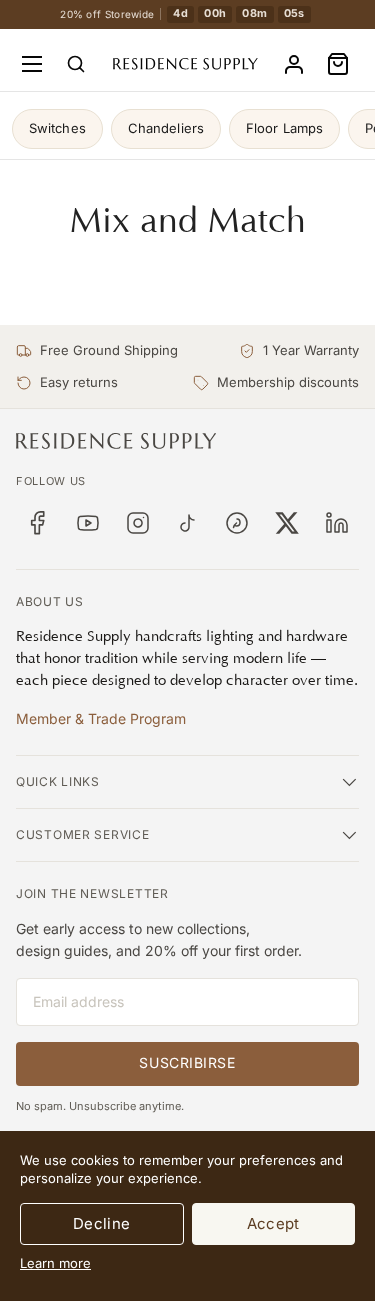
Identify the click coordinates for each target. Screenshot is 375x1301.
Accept (273, 1223)
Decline (101, 1223)
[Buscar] (76, 64)
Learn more (55, 1263)
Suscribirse (187, 1062)
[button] (338, 64)
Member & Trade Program (101, 718)
